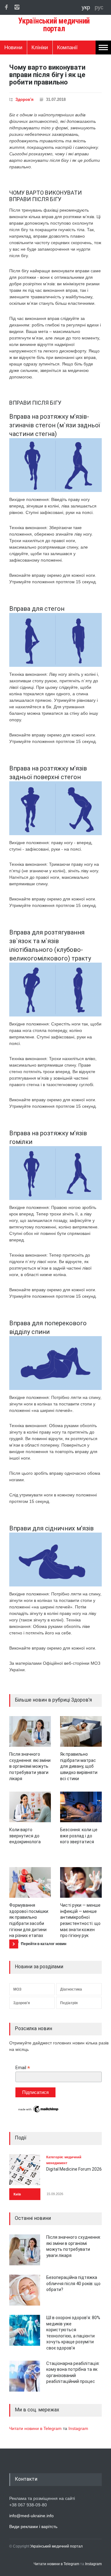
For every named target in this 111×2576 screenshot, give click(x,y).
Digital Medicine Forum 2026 (74, 2169)
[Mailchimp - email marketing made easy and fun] (39, 2112)
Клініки (40, 47)
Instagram (78, 2428)
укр (87, 7)
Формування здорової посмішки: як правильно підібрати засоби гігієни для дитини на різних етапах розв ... (29, 1923)
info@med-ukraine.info (31, 2516)
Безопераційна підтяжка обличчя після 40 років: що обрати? (73, 2283)
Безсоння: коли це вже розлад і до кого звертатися (79, 1836)
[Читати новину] (30, 1731)
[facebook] (6, 7)
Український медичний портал (56, 2546)
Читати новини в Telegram (36, 2428)
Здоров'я (25, 99)
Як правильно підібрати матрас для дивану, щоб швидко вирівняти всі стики (79, 1766)
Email (23, 2068)
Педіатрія (69, 2003)
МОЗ (17, 1989)
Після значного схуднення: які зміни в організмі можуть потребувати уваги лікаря (30, 1766)
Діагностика (71, 1989)
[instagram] (17, 7)
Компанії (67, 47)
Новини (13, 47)
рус (99, 7)
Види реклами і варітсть (33, 2526)
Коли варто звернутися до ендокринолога (25, 1836)
